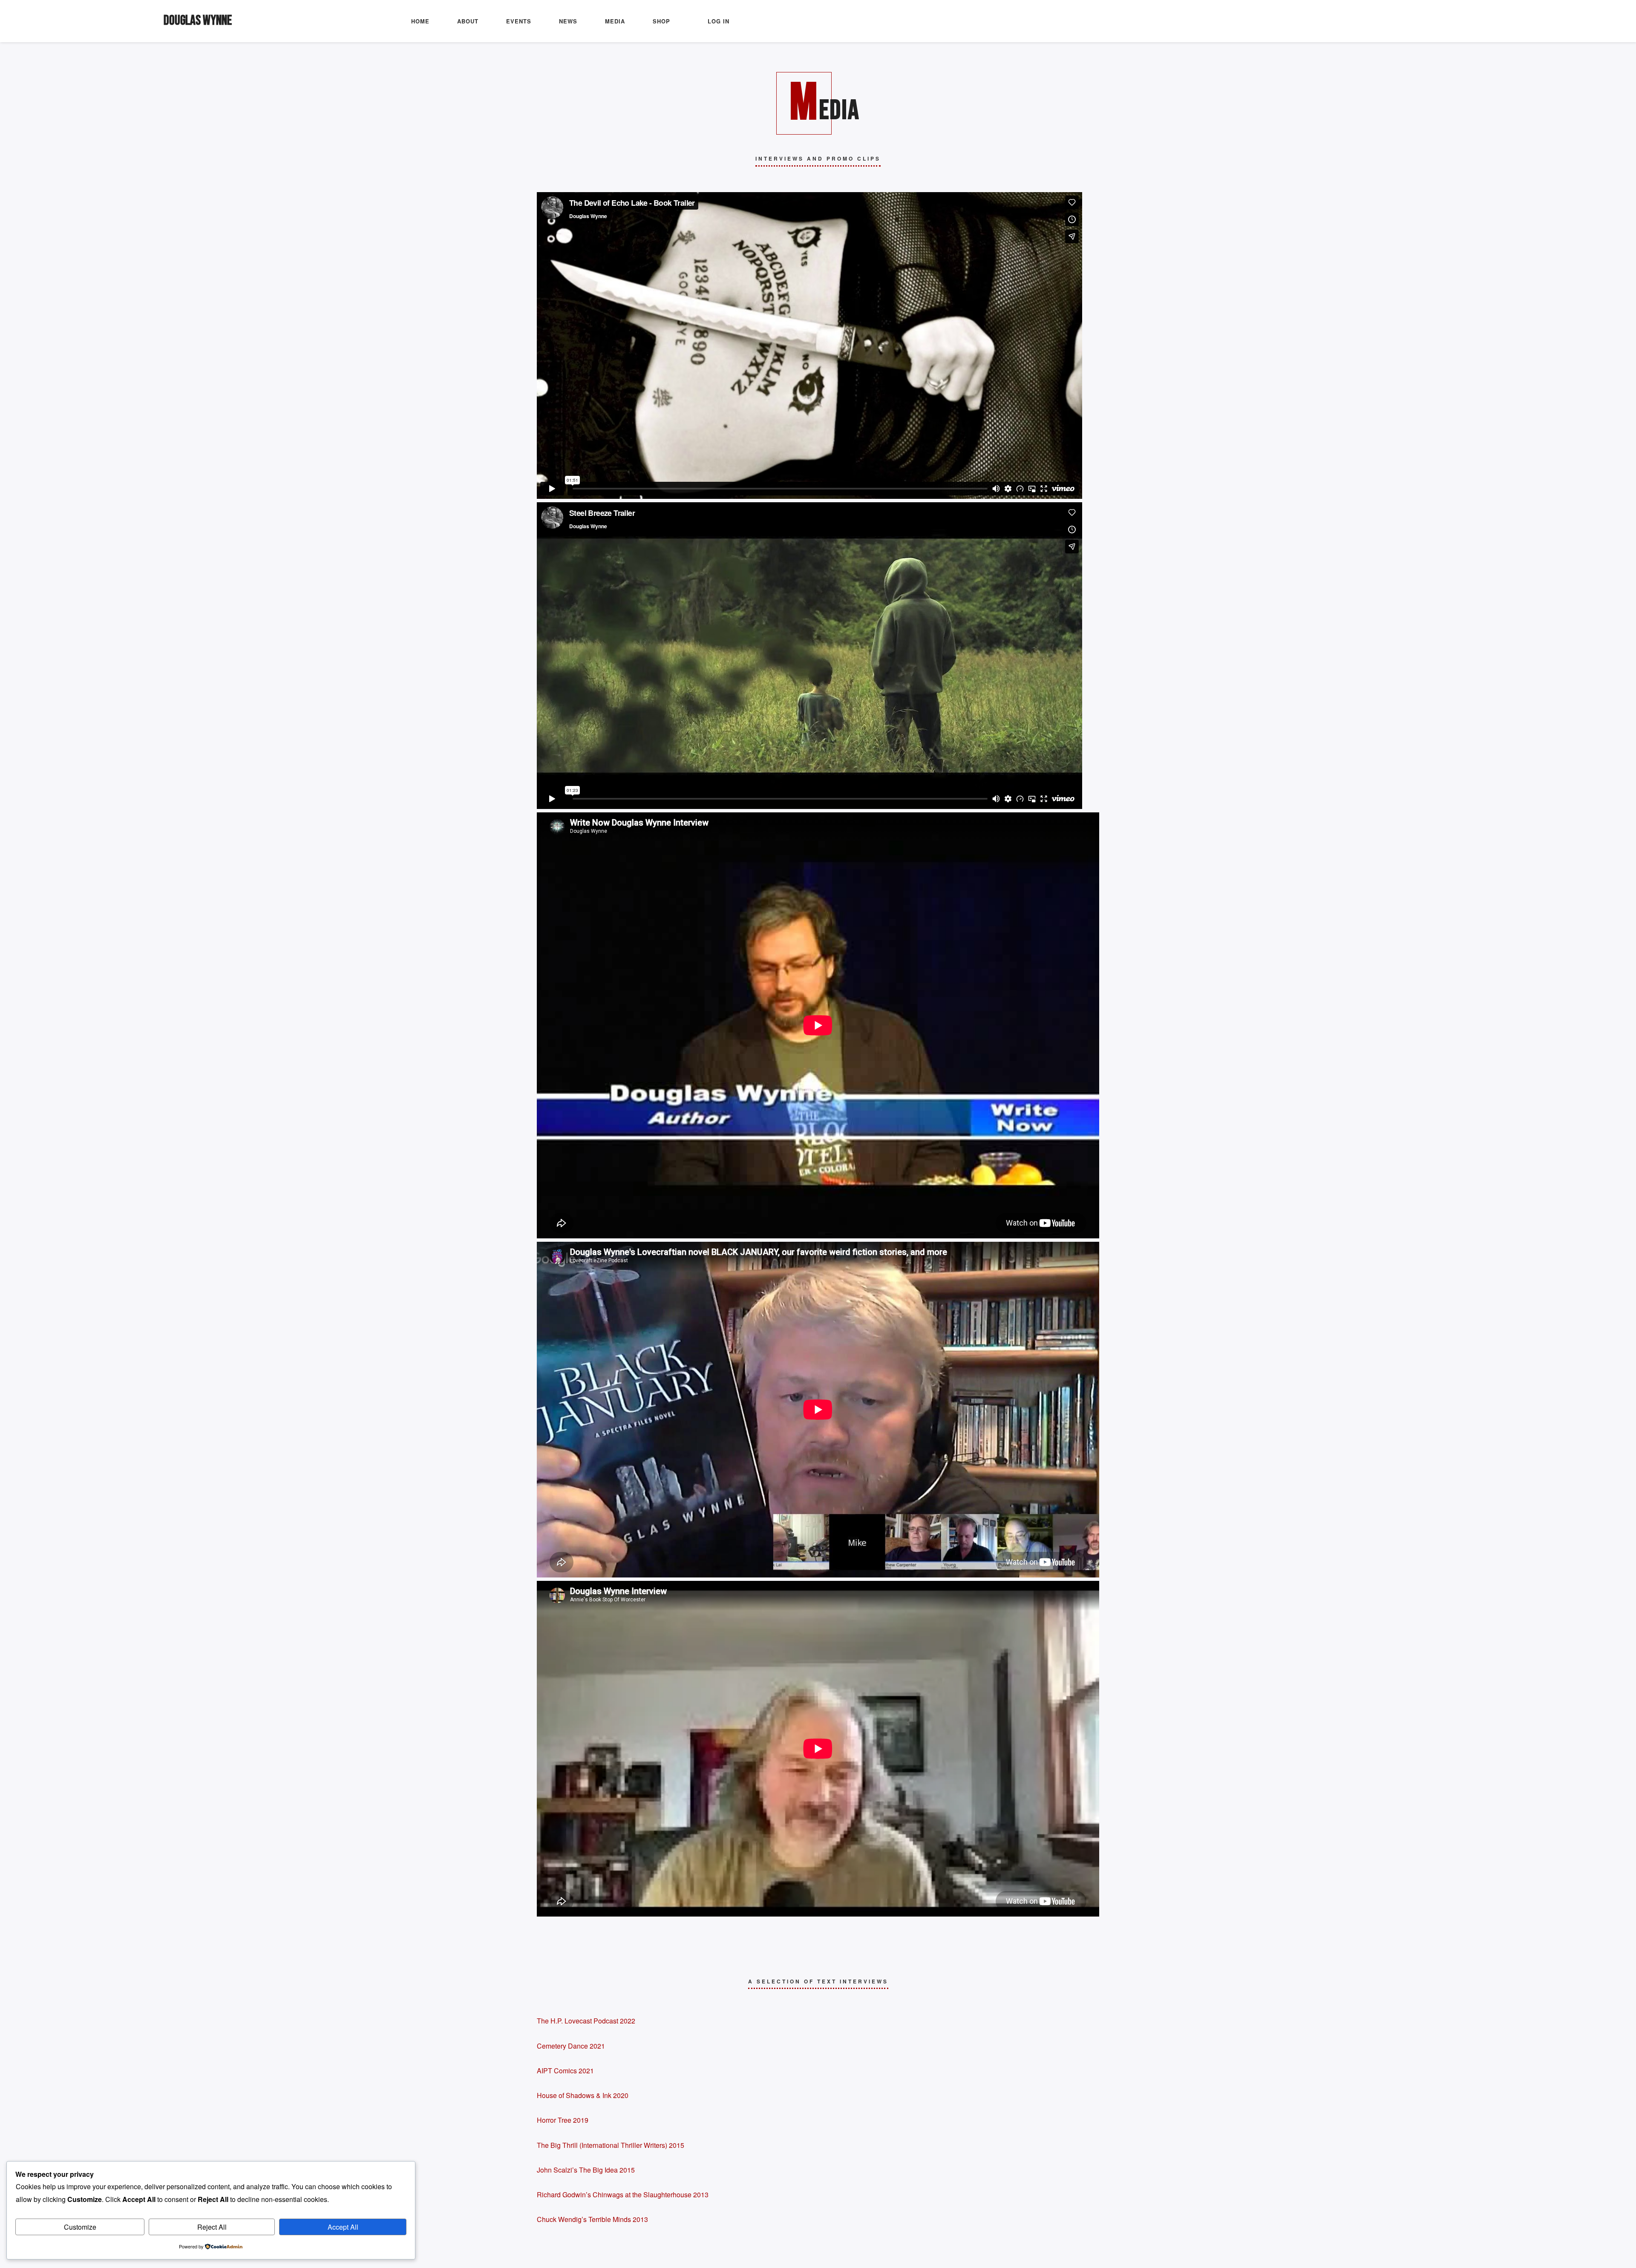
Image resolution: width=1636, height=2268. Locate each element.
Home (420, 21)
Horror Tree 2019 (563, 2120)
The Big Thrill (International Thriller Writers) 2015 (611, 2145)
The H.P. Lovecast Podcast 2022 (586, 2021)
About (468, 21)
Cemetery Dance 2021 (571, 2046)
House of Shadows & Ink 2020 (583, 2095)
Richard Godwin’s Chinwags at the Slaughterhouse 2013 (623, 2195)
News (568, 21)
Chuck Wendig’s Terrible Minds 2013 (592, 2219)
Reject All (212, 2227)
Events (519, 21)
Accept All (343, 2227)
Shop (661, 21)
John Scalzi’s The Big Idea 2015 (586, 2170)
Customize (80, 2227)
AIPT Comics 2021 (565, 2071)
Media (615, 21)
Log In (719, 21)
